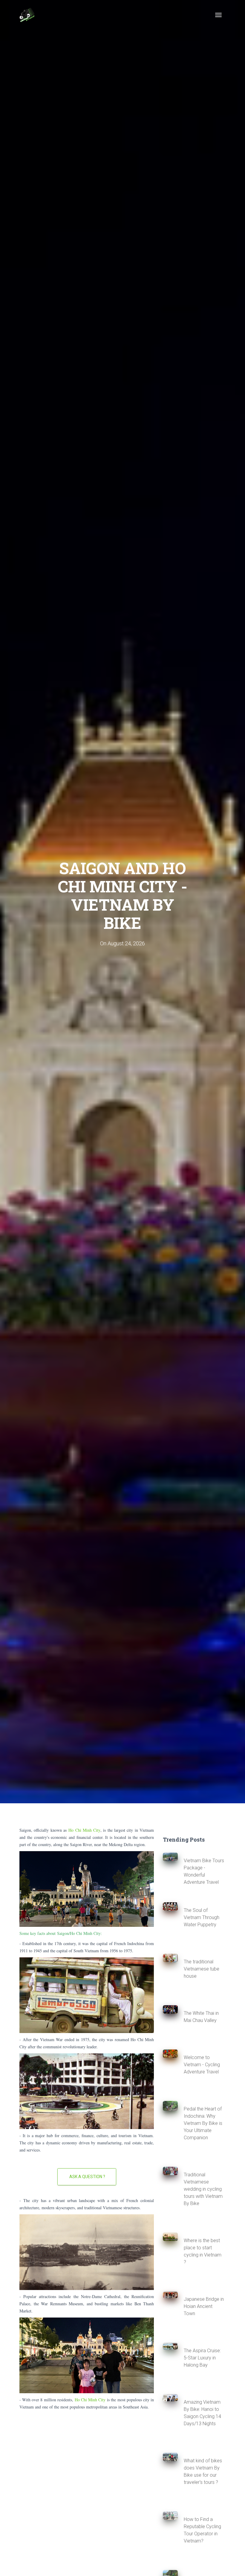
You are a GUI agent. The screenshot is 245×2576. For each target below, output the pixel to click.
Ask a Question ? (87, 2177)
